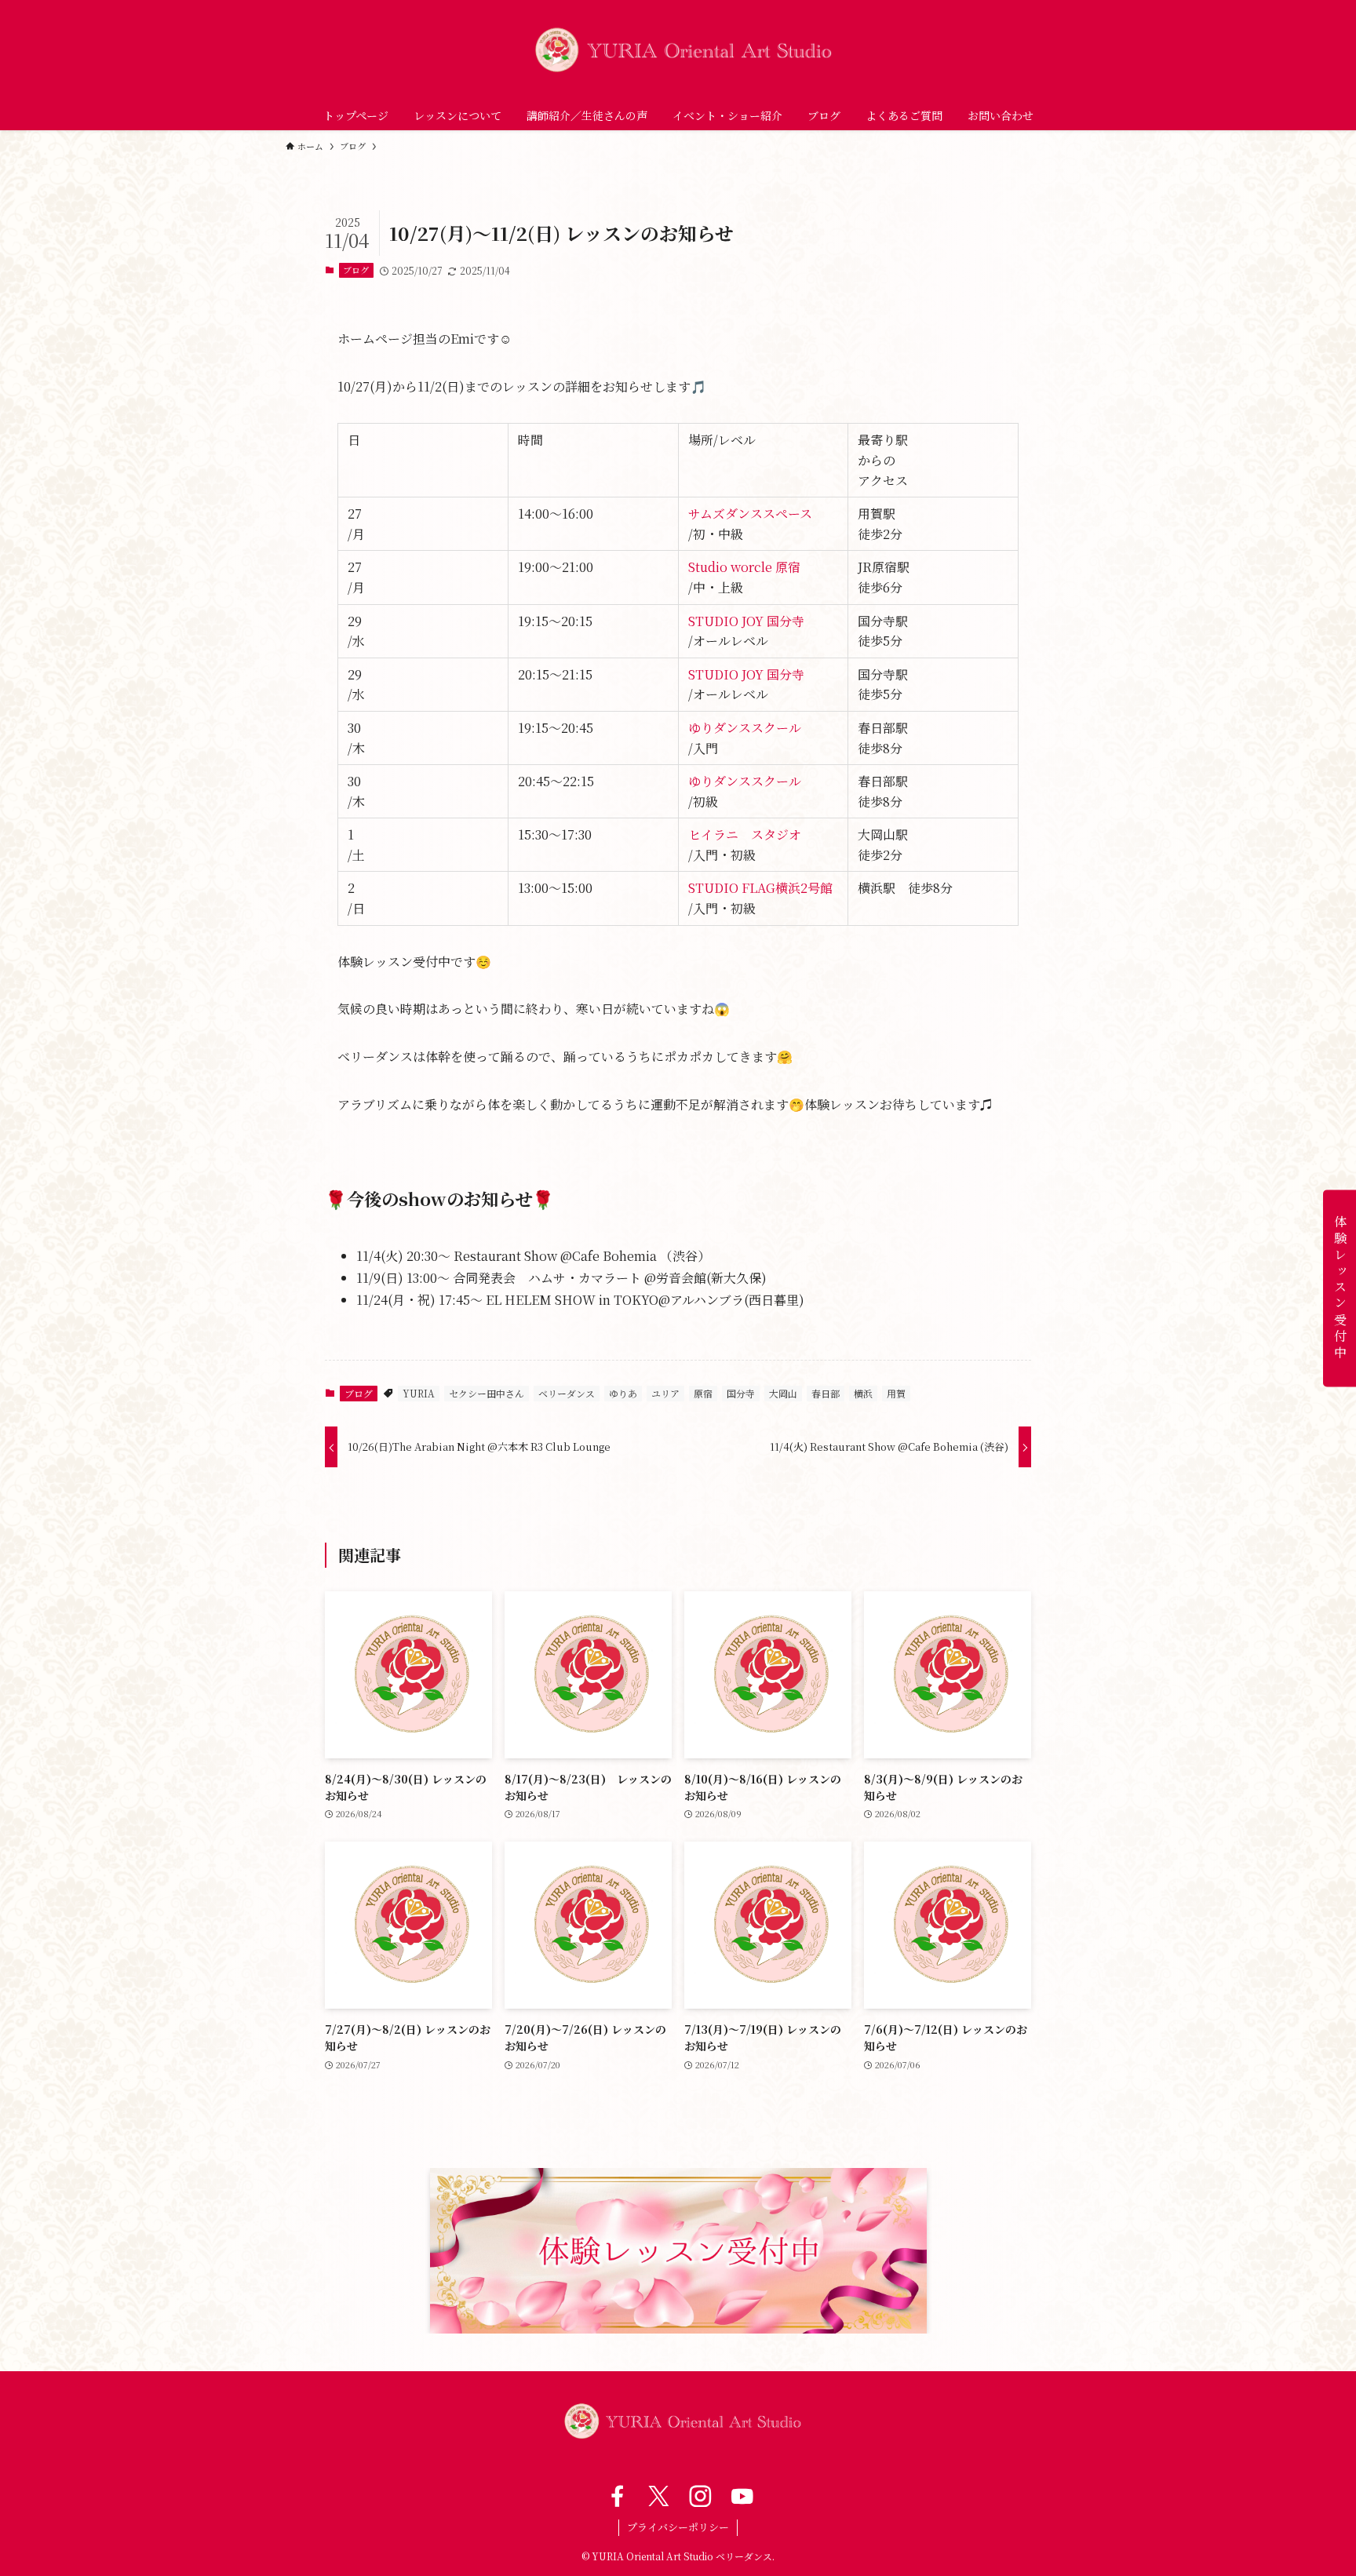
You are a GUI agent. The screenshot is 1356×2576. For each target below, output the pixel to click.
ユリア (665, 1393)
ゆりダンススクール (745, 728)
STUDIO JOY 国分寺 (746, 621)
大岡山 (783, 1393)
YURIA (419, 1393)
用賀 (896, 1393)
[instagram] (699, 2496)
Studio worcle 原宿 (744, 567)
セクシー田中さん (487, 1393)
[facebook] (616, 2496)
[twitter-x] (657, 2496)
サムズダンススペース (750, 514)
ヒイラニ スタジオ (745, 834)
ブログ (356, 270)
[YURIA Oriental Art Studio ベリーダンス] (678, 50)
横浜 (863, 1393)
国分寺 (741, 1393)
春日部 (826, 1393)
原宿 (703, 1393)
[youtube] (740, 2496)
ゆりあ (623, 1393)
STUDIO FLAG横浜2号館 (760, 888)
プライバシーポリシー (678, 2527)
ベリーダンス (567, 1393)
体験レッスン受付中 (1340, 1288)
